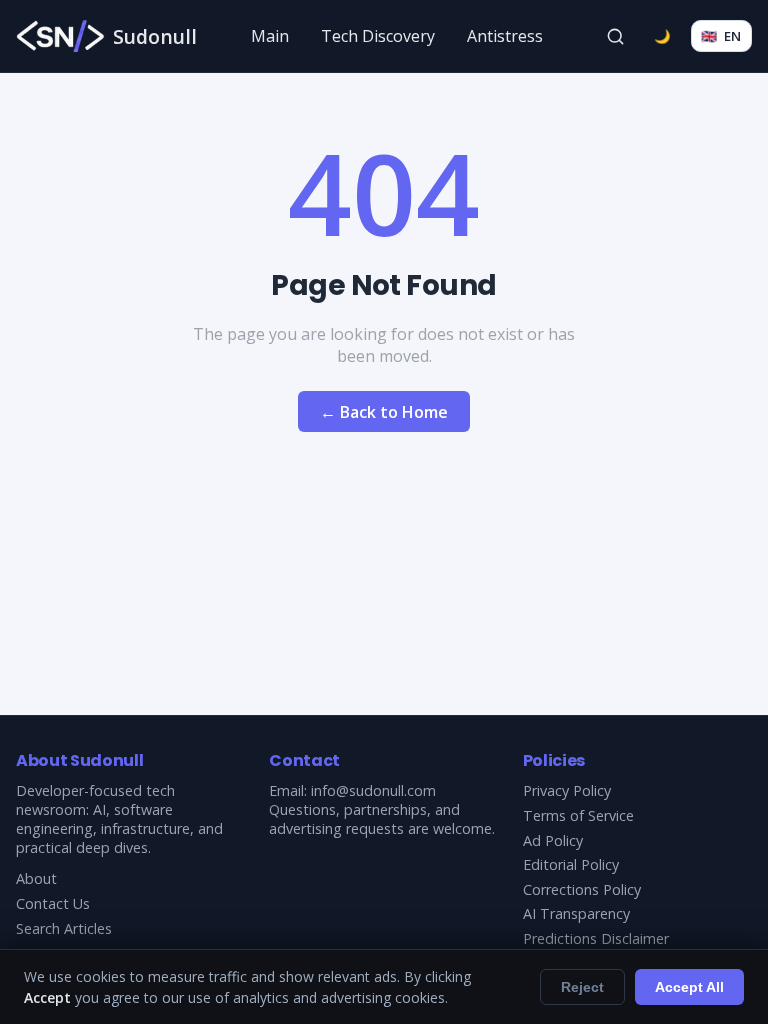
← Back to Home (384, 412)
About (36, 878)
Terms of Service (578, 815)
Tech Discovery (378, 36)
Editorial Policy (571, 864)
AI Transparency (576, 913)
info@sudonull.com (373, 790)
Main (270, 36)
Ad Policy (553, 840)
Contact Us (53, 903)
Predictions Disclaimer (596, 938)
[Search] (616, 36)
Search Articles (64, 928)
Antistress (505, 36)
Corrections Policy (582, 889)
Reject (582, 987)
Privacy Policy (567, 790)
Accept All (689, 987)
